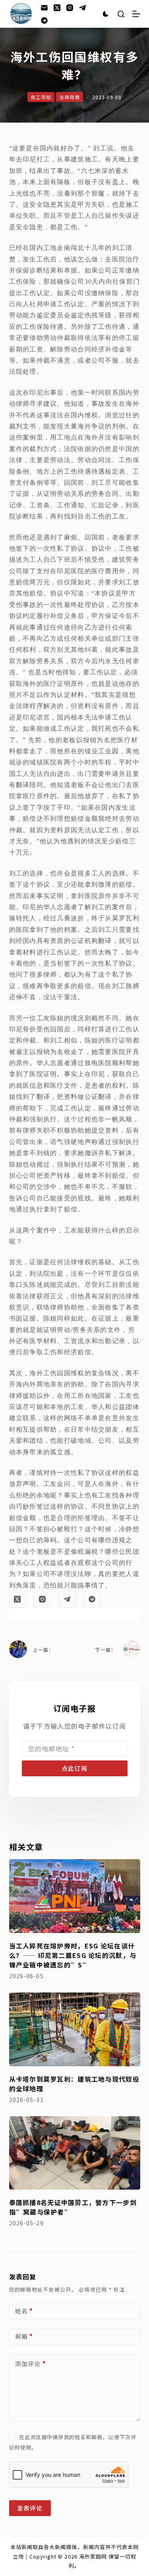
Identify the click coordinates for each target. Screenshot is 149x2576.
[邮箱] (44, 8)
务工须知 (41, 97)
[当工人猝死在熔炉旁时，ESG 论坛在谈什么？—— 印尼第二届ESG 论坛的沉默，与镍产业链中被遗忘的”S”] (75, 1896)
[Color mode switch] (106, 14)
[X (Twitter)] (57, 8)
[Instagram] (70, 8)
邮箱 (24, 2336)
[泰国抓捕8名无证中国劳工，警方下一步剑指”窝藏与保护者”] (75, 2153)
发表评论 (30, 2508)
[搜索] (121, 14)
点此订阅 (74, 1768)
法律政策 (70, 97)
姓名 (24, 2311)
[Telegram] (82, 8)
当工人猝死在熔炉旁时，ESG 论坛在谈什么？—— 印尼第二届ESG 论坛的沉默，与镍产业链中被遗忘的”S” (73, 1955)
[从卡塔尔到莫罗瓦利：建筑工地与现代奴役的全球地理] (75, 2029)
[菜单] (136, 14)
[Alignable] (44, 20)
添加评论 (31, 2364)
